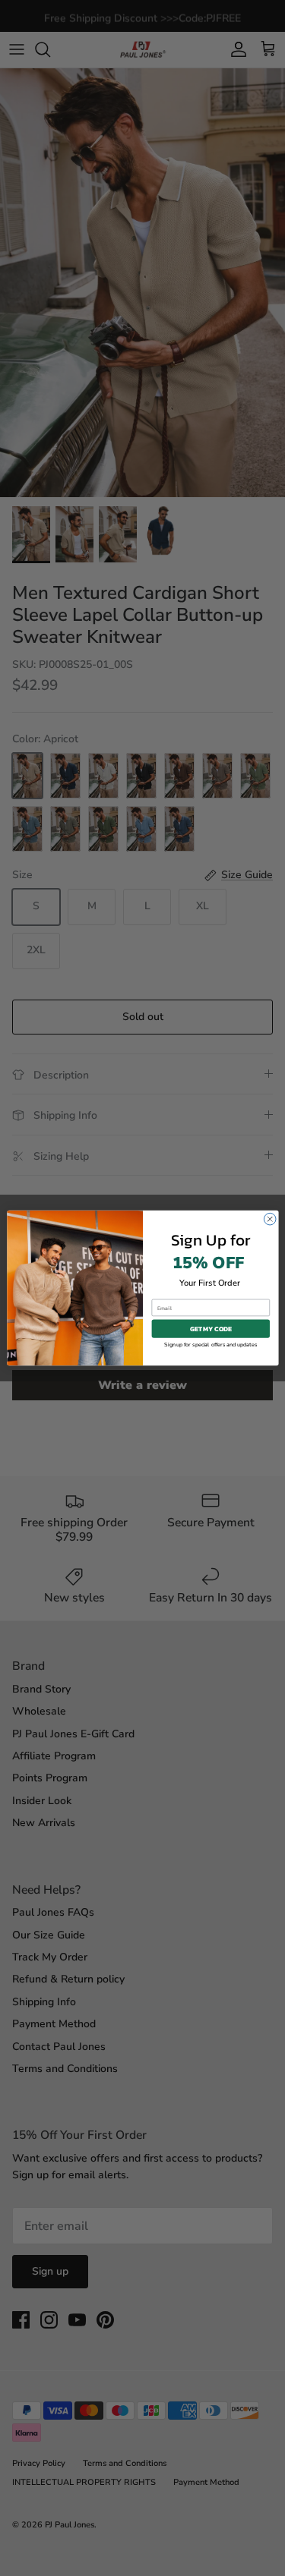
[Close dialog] (270, 1219)
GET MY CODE (211, 1329)
